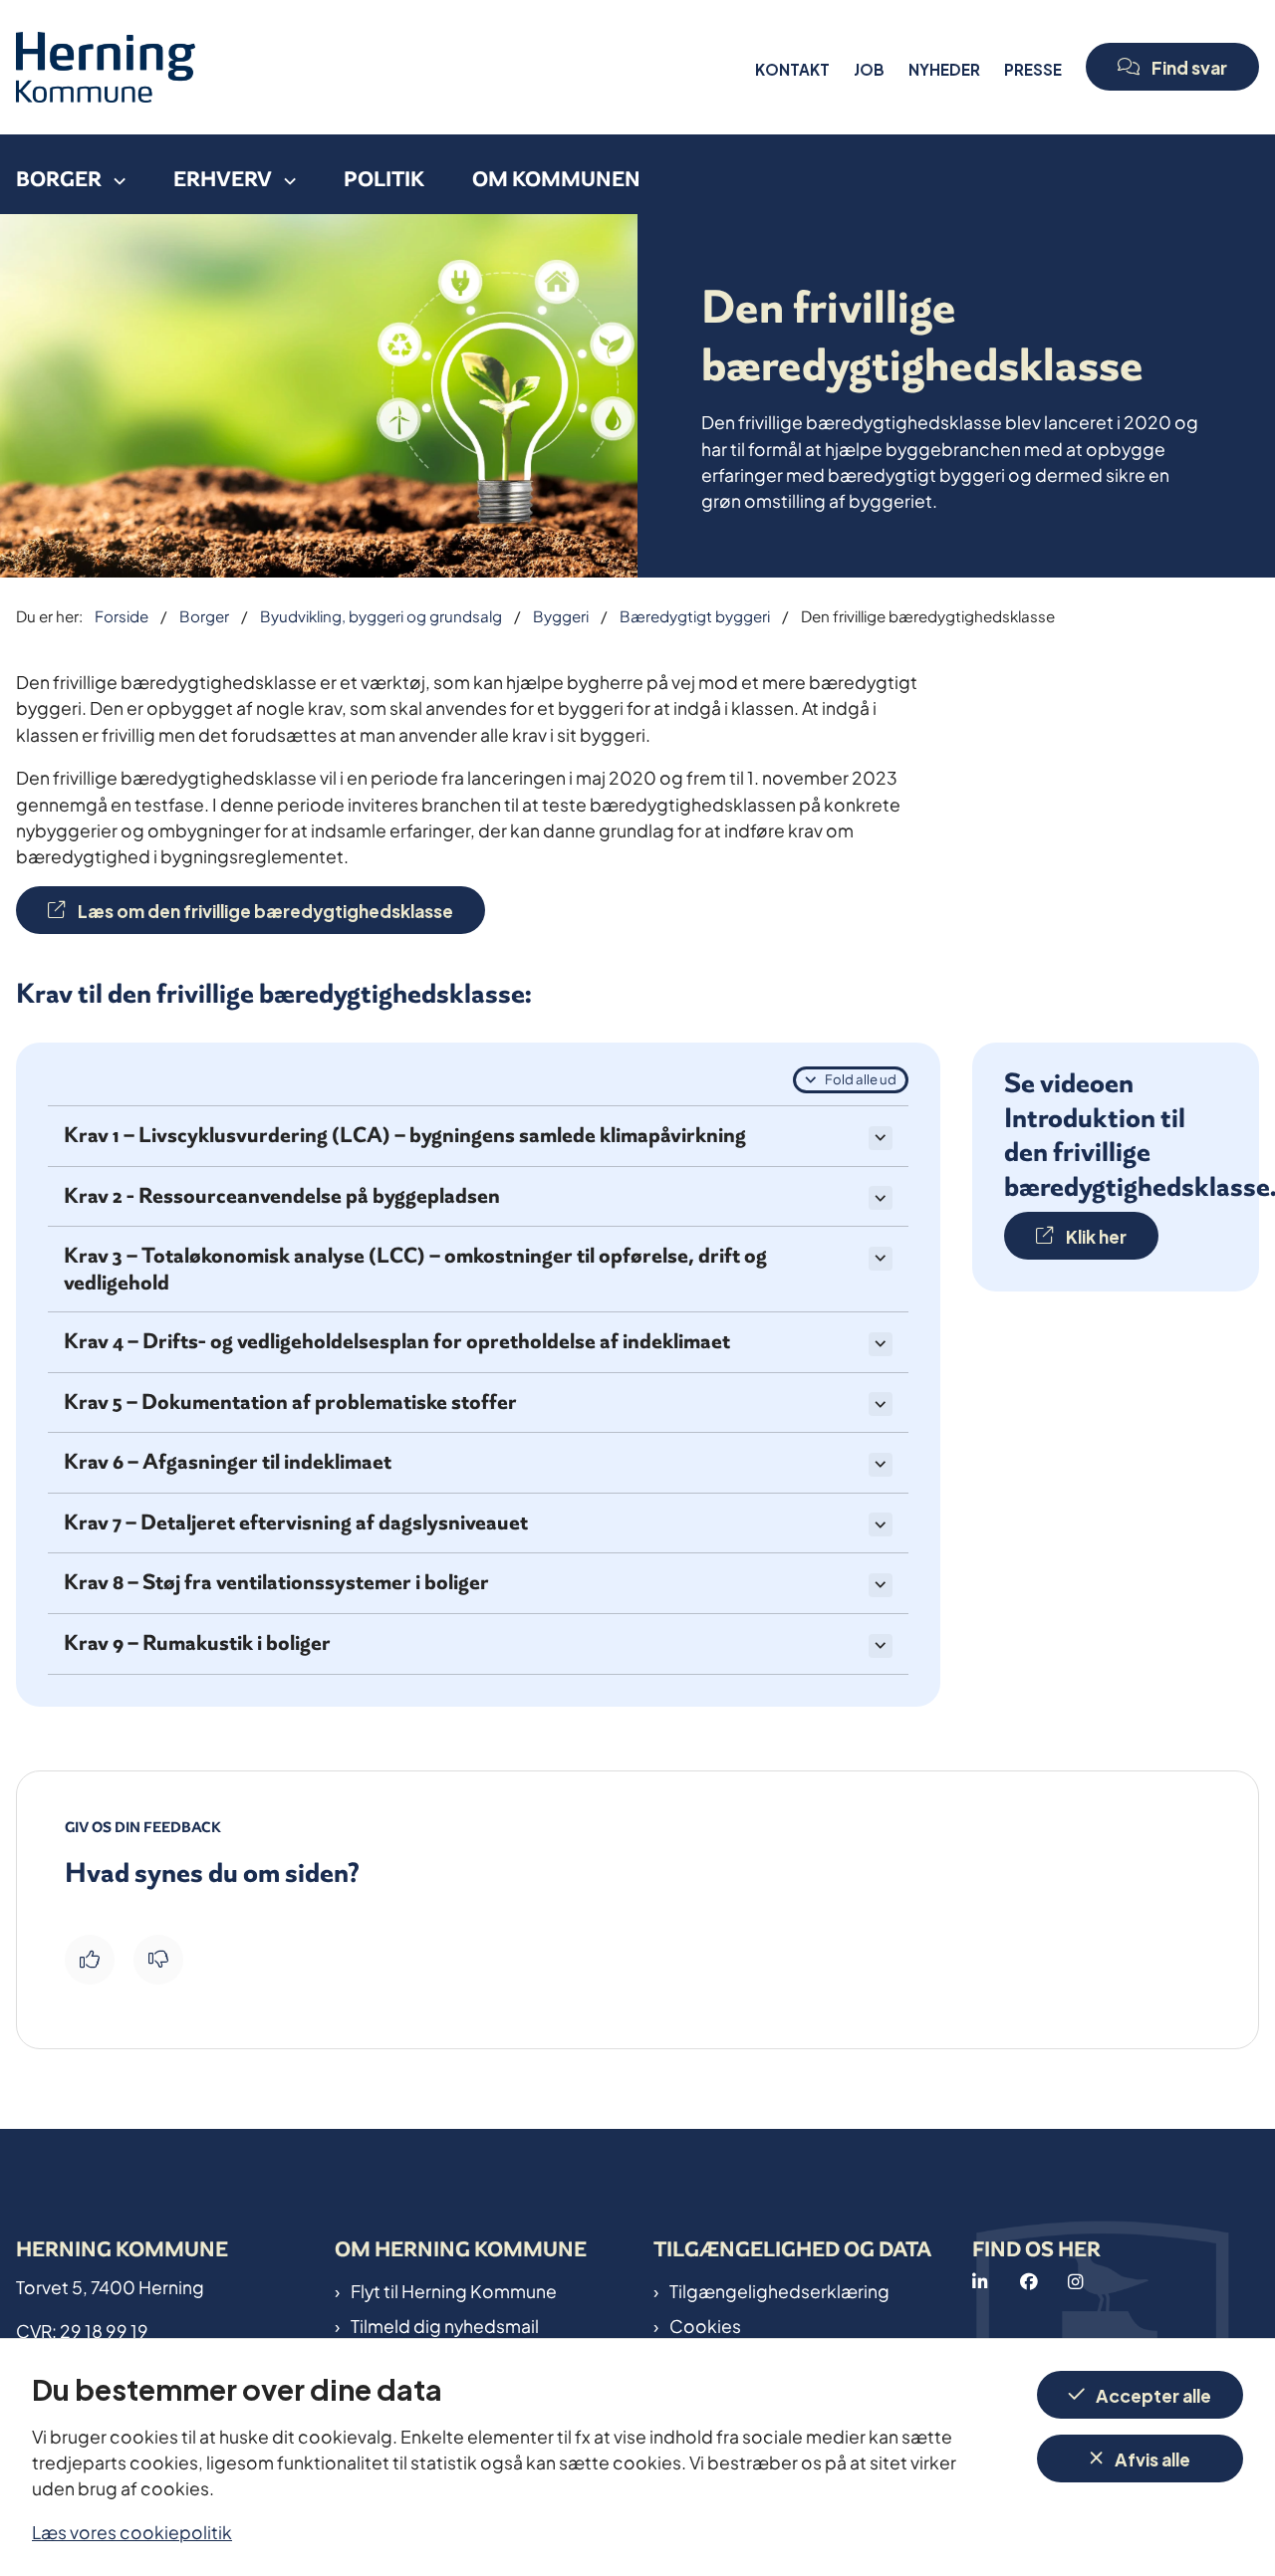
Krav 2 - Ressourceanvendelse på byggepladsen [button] (282, 1196)
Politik (384, 179)
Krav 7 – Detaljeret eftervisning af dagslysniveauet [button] (296, 1523)
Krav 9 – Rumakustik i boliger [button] (197, 1643)
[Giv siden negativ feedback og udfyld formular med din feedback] (158, 1960)
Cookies (705, 2325)
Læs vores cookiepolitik (132, 2531)
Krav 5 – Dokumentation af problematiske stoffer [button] (290, 1403)
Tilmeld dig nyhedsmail (445, 2325)
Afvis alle (1152, 2458)
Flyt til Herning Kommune (454, 2290)
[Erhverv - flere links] (284, 174)
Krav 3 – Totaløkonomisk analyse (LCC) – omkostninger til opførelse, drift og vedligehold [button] (415, 1269)
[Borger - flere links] (114, 174)
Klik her (1096, 1235)
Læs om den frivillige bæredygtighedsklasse (265, 910)
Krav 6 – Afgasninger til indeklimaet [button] (228, 1462)
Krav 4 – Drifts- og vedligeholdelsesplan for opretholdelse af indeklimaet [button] (397, 1342)
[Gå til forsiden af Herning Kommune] (380, 67)
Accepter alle (1153, 2394)
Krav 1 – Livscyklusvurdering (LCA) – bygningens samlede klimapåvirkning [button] (405, 1136)
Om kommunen (556, 179)
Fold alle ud (861, 1078)
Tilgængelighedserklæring (779, 2290)
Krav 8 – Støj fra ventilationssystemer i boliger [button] (276, 1583)
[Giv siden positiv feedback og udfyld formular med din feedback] (90, 1960)
